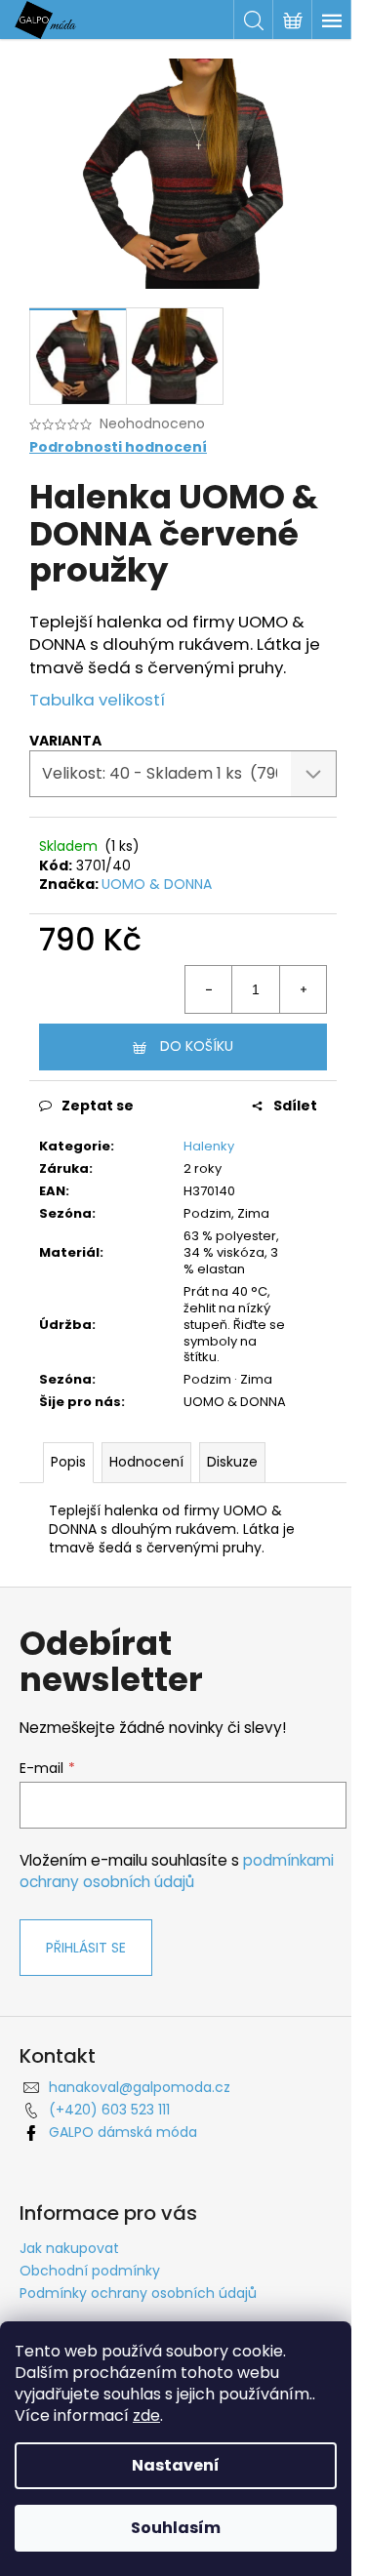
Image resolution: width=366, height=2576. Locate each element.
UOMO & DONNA (157, 884)
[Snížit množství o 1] (209, 989)
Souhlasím (176, 2528)
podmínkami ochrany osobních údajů (177, 1871)
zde (146, 2415)
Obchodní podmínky (90, 2271)
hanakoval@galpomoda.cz (140, 2087)
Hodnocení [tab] (146, 1462)
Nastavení (176, 2465)
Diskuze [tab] (232, 1462)
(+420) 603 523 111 (109, 2110)
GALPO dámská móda (123, 2132)
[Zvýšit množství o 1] (303, 989)
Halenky (209, 1146)
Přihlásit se (86, 1948)
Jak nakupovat (69, 2248)
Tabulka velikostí (97, 700)
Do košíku (197, 1046)
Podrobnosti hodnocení (118, 447)
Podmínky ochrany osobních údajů (138, 2293)
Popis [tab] (68, 1462)
